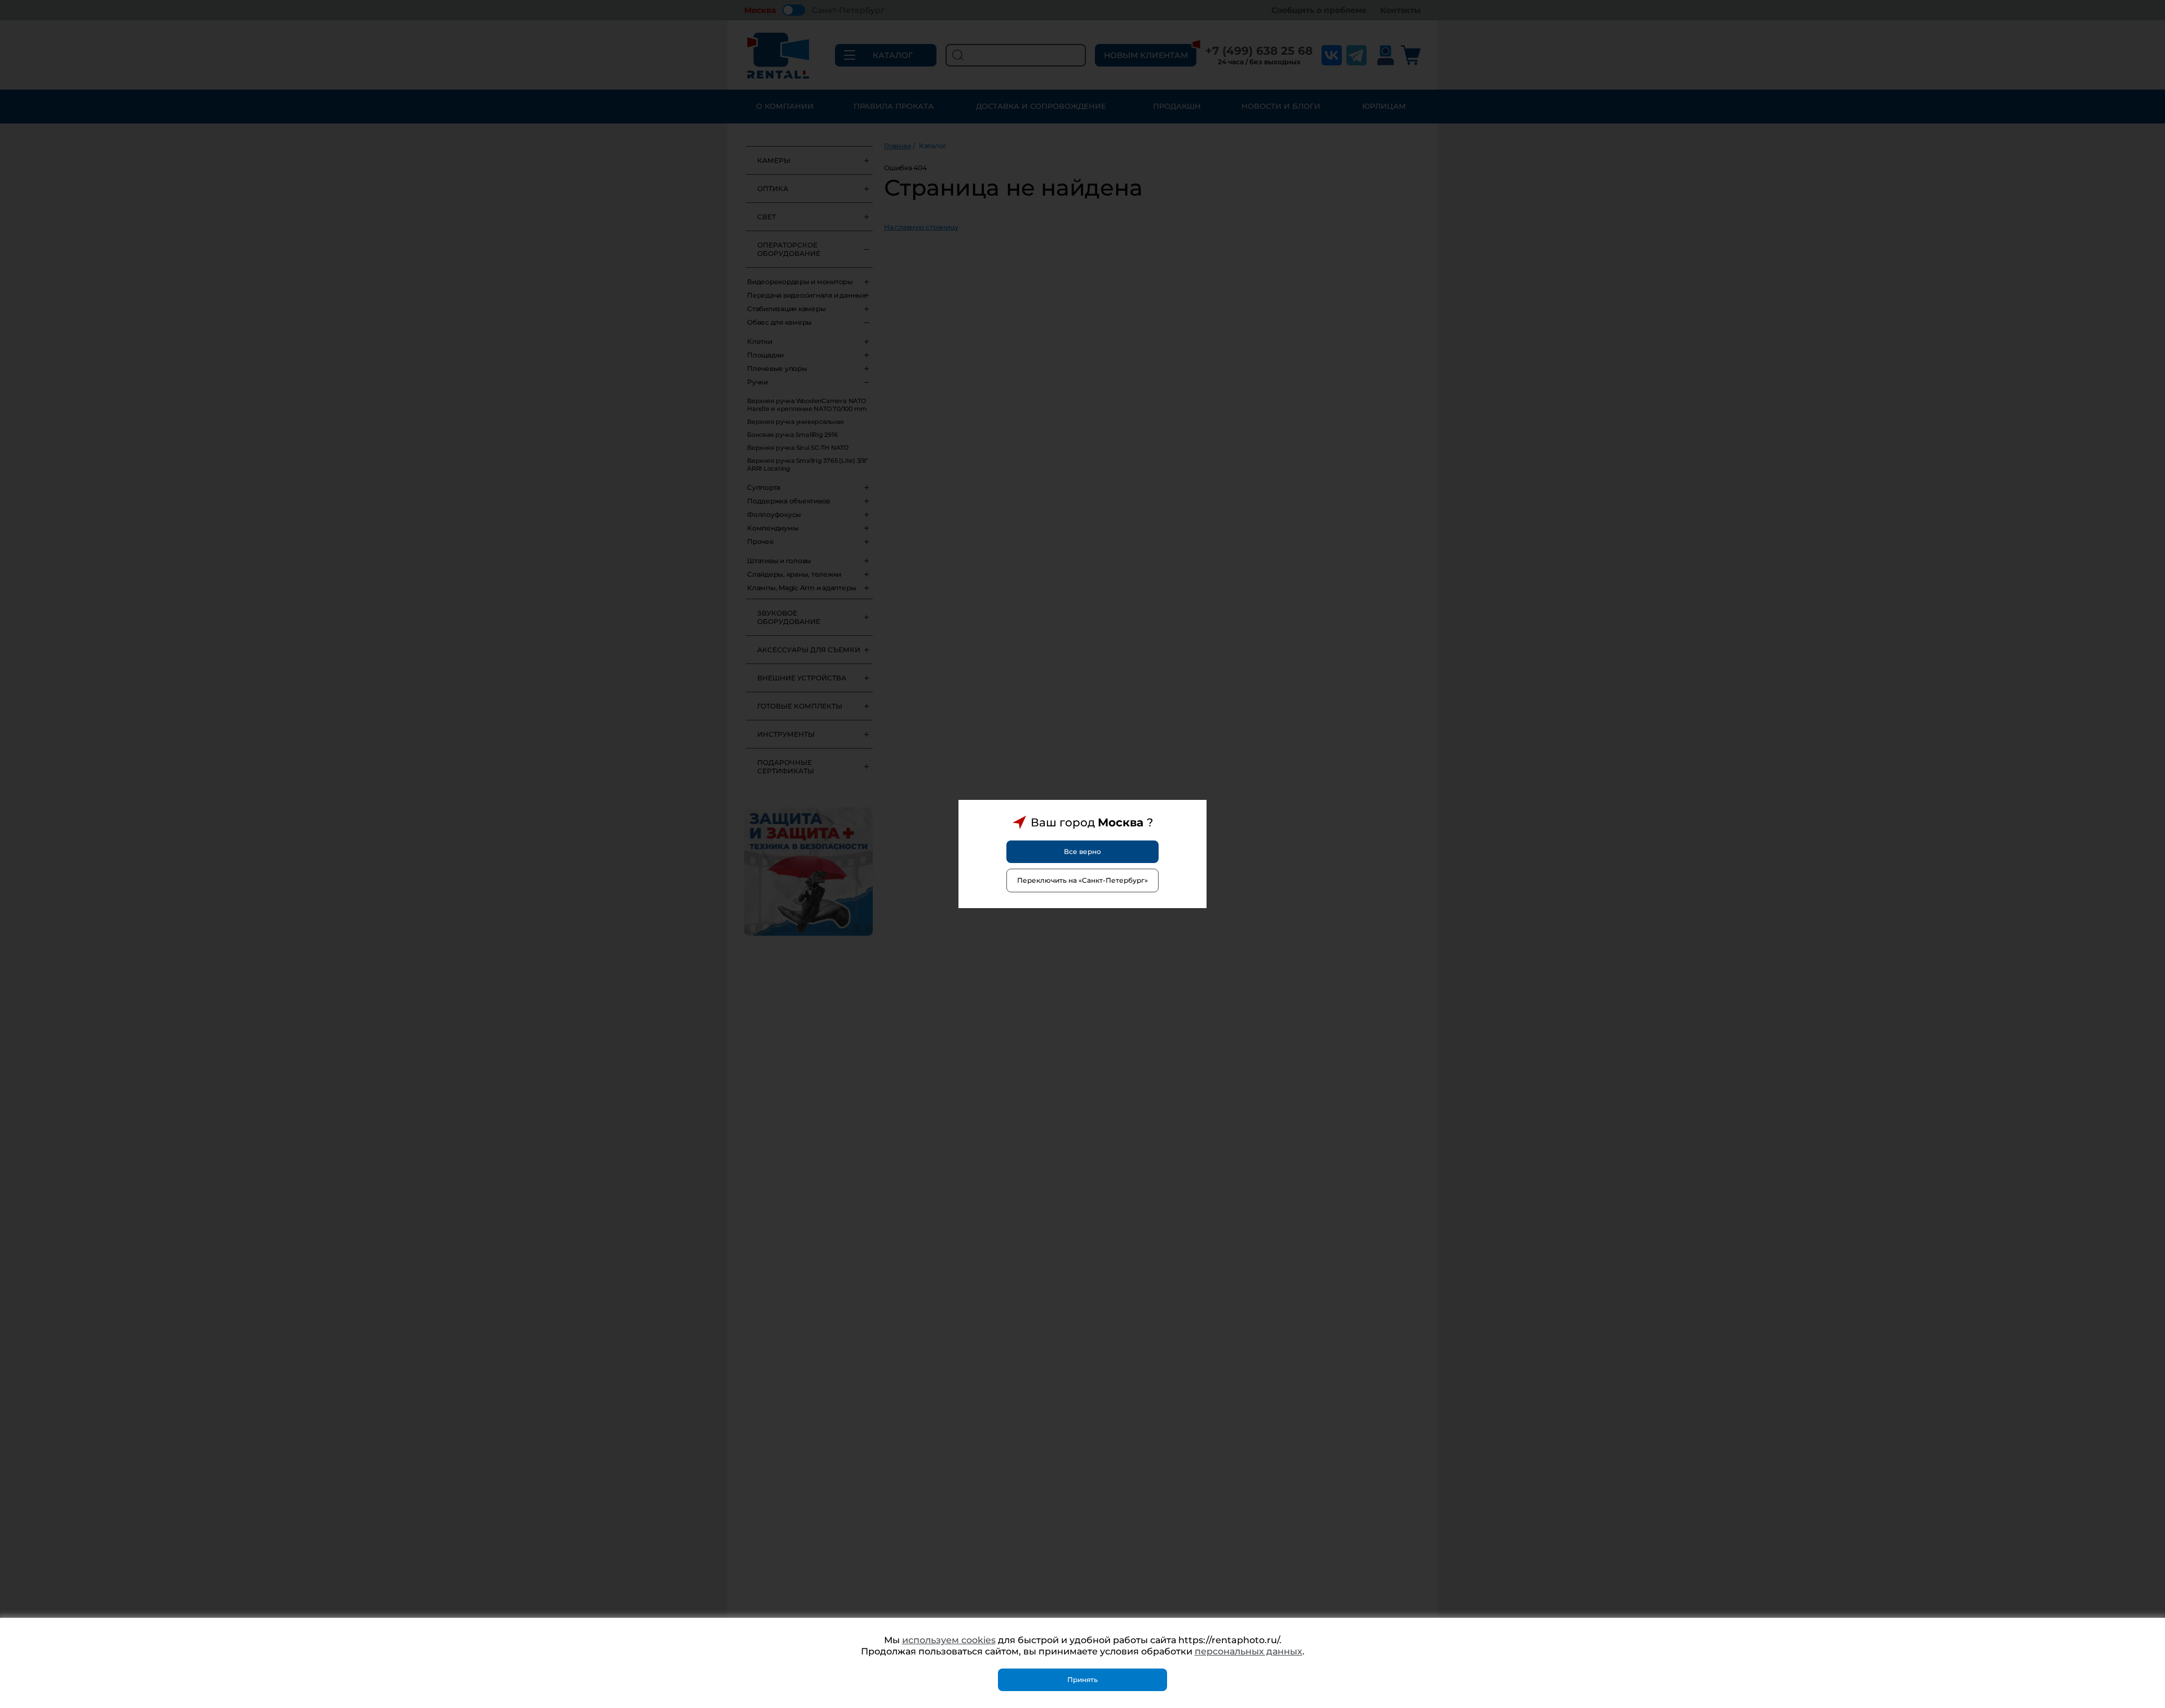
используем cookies (949, 1640)
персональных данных (1249, 1651)
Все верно (1082, 851)
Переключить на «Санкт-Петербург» (1082, 880)
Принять (1082, 1680)
